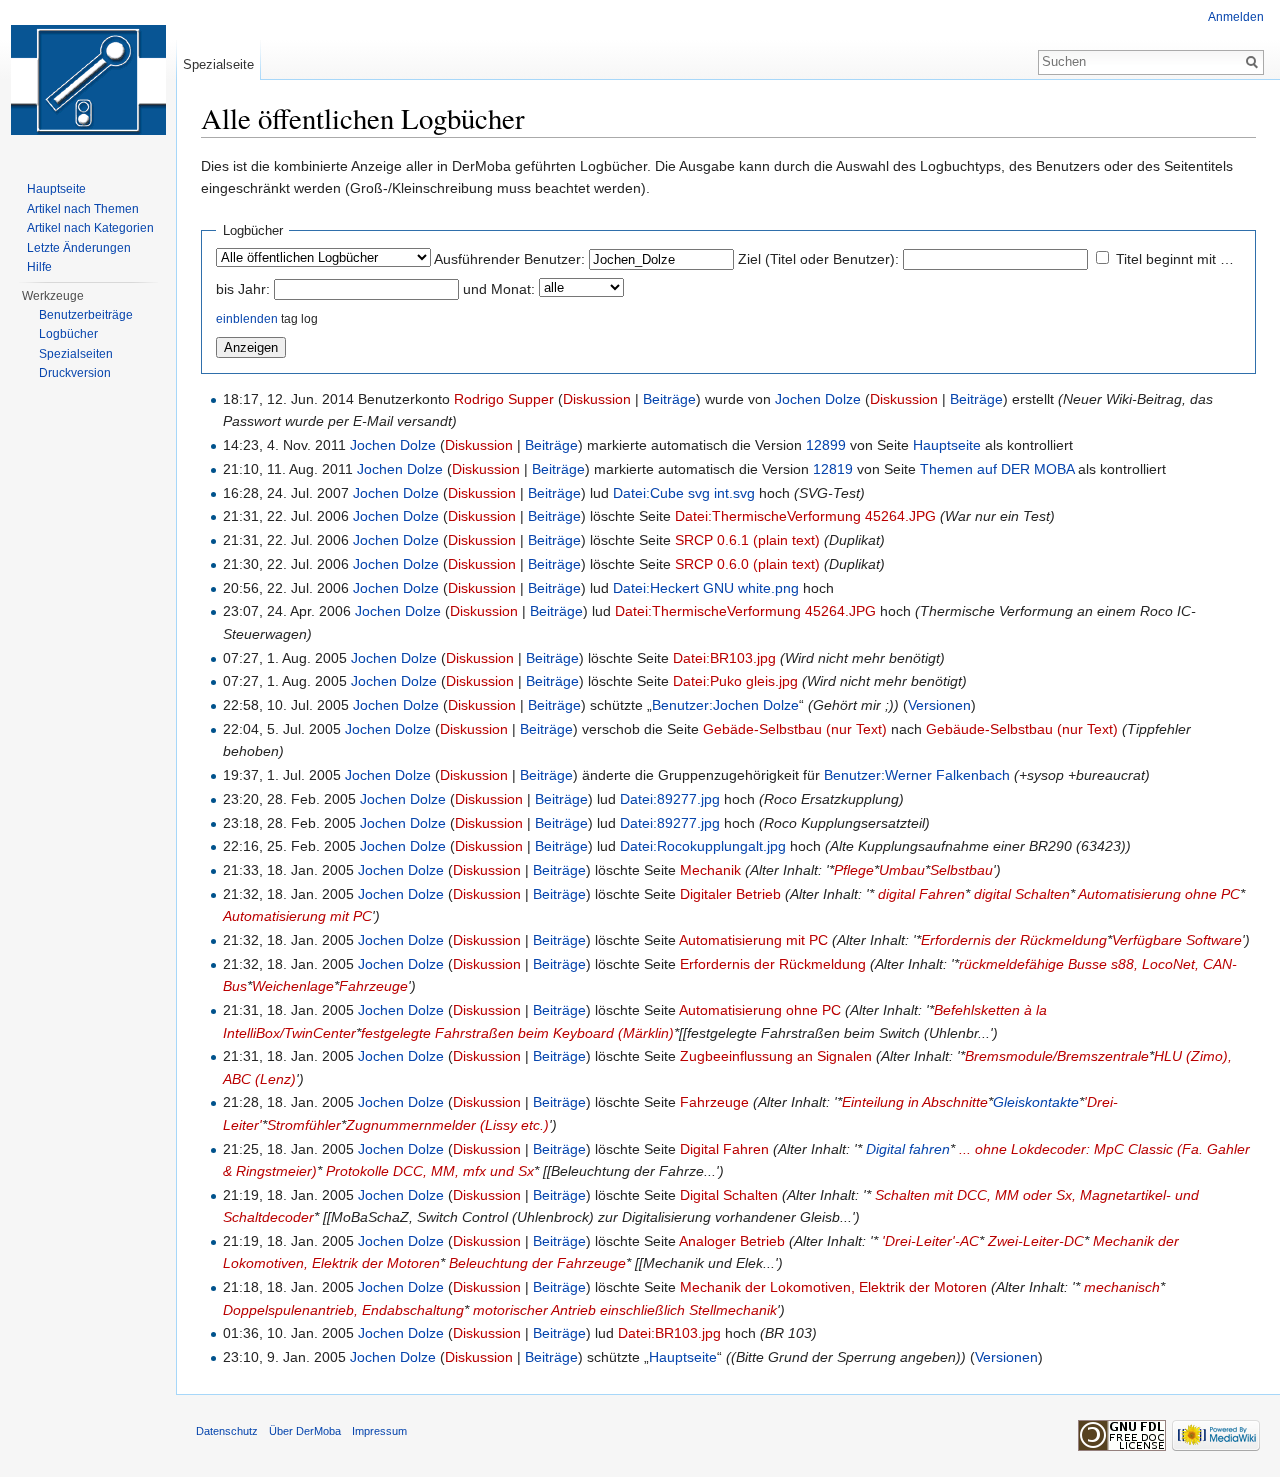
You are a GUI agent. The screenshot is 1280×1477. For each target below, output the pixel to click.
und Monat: (499, 289)
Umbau (902, 870)
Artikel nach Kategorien (90, 228)
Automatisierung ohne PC (1159, 894)
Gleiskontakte (1036, 1102)
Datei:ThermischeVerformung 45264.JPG (805, 516)
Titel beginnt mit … (1175, 259)
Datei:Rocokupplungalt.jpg (703, 846)
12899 (826, 445)
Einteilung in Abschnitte (915, 1102)
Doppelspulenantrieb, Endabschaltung (343, 1310)
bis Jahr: (243, 289)
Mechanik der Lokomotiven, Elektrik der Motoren (833, 1287)
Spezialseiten (76, 354)
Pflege (854, 870)
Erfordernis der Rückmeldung (1014, 940)
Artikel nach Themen (83, 209)
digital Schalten (1022, 894)
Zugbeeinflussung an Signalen (776, 1056)
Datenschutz (227, 1431)
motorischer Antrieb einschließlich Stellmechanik (625, 1310)
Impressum (379, 1431)
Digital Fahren (724, 1149)
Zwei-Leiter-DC (1036, 1241)
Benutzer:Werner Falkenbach (917, 775)
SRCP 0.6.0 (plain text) (747, 564)
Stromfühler (304, 1125)
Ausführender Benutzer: (509, 259)
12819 (833, 469)
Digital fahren (908, 1149)
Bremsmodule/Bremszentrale (1057, 1056)
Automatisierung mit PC (297, 916)
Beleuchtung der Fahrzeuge (537, 1263)
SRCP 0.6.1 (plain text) (747, 540)
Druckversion (75, 373)
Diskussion (597, 399)
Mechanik (710, 870)
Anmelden (1236, 17)
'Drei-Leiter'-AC (930, 1241)
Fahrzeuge (373, 986)
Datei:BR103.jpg (724, 658)
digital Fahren (921, 894)
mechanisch (1122, 1287)
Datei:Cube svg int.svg (684, 493)
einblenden (247, 318)
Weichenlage (293, 986)
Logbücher (68, 334)
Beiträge (669, 399)
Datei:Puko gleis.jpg (735, 681)
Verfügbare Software (1177, 940)
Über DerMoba (305, 1431)
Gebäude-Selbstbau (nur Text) (1022, 729)
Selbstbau (961, 870)
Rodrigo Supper (504, 399)
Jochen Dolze (818, 399)
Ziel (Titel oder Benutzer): (818, 259)
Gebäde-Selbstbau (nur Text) (795, 729)
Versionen (939, 705)
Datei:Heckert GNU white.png (706, 588)
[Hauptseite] (88, 80)
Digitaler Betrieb (730, 894)
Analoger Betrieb (732, 1241)
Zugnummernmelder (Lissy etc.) (447, 1125)
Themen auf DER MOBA (997, 469)
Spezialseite (218, 64)
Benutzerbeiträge (86, 315)
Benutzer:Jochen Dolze (725, 705)
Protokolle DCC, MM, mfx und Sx (430, 1171)
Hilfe (39, 267)
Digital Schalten (729, 1195)
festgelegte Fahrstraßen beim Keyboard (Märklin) (517, 1033)
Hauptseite (947, 445)
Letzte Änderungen (79, 248)
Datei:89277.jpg (670, 799)
